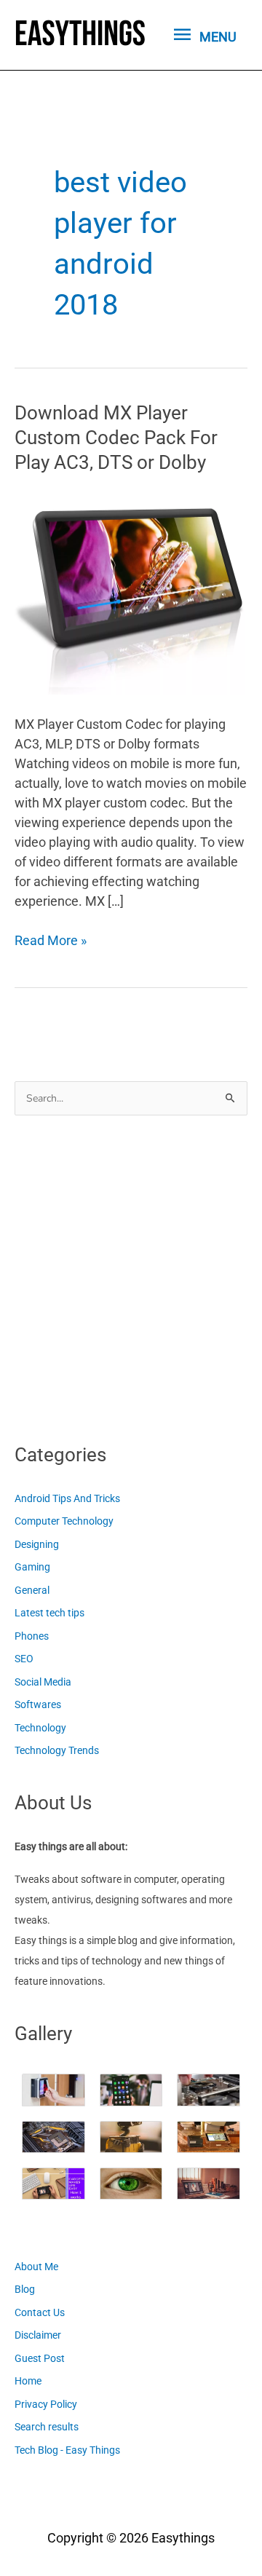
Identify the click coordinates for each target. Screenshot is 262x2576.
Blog (25, 2289)
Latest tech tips (49, 1613)
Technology (40, 1728)
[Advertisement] (131, 1275)
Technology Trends (57, 1750)
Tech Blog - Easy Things (67, 2450)
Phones (32, 1636)
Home (28, 2381)
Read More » (51, 941)
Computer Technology (64, 1521)
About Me (36, 2267)
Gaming (32, 1567)
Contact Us (40, 2312)
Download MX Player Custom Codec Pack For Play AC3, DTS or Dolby (116, 438)
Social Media (43, 1682)
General (32, 1590)
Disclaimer (38, 2335)
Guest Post (40, 2358)
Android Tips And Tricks (67, 1498)
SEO (24, 1659)
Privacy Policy (46, 2404)
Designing (37, 1544)
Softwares (38, 1704)
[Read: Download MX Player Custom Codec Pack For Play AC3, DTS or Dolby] (131, 592)
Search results (47, 2427)
